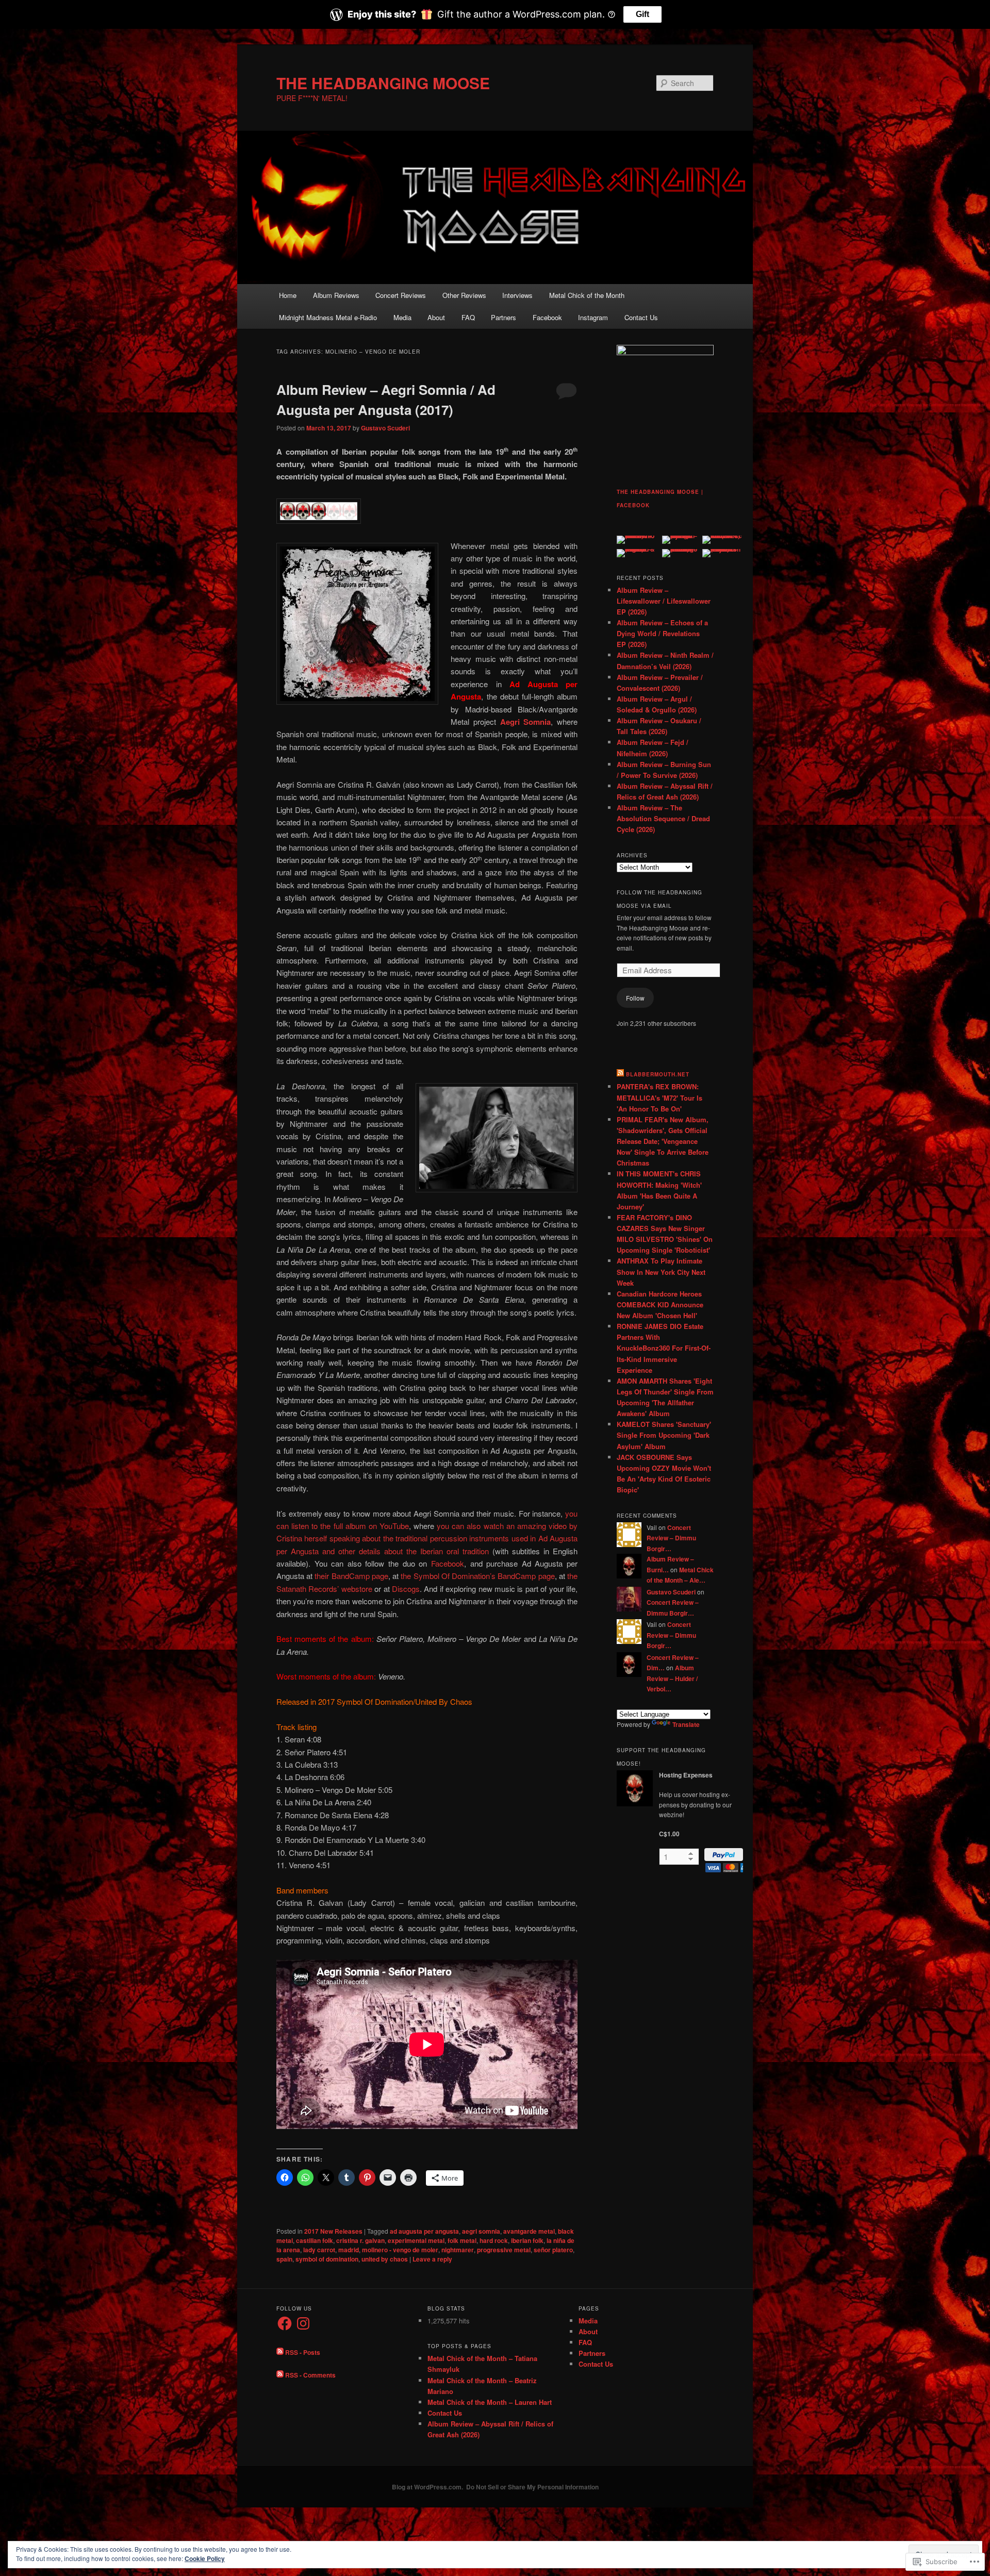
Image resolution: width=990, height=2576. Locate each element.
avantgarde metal (529, 2231)
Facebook (547, 317)
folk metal (462, 2240)
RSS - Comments (310, 2375)
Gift (642, 14)
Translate (686, 1724)
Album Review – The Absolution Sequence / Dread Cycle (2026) (663, 818)
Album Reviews (336, 295)
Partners (504, 317)
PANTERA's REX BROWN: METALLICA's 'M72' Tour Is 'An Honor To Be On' (659, 1097)
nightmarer (458, 2250)
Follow (635, 998)
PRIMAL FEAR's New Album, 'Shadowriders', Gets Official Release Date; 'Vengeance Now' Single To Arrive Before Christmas (663, 1141)
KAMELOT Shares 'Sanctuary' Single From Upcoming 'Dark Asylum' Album (664, 1435)
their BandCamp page (351, 1576)
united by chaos (385, 2259)
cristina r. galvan (360, 2240)
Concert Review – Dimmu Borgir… (671, 1538)
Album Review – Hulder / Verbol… (672, 1678)
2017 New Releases (333, 2231)
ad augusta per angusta (424, 2231)
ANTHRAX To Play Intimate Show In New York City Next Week (661, 1272)
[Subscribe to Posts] (280, 2352)
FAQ (468, 317)
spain (284, 2259)
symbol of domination (327, 2259)
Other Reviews (464, 295)
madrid (349, 2250)
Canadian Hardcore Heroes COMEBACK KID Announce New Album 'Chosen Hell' (660, 1304)
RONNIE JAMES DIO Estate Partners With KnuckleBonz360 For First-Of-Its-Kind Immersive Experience (664, 1348)
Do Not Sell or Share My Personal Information (532, 2487)
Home (288, 295)
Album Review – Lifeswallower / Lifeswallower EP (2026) (664, 601)
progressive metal (504, 2250)
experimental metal (416, 2240)
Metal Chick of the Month (587, 295)
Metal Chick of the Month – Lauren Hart (490, 2402)
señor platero (553, 2250)
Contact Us (641, 317)
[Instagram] (303, 2323)
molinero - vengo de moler (400, 2250)
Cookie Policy (205, 2558)
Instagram (593, 317)
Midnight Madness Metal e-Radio (328, 317)
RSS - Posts (303, 2352)
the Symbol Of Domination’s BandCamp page (477, 1576)
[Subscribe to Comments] (280, 2375)
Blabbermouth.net (658, 1074)
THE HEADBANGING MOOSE (383, 83)
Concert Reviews (401, 295)
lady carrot (319, 2250)
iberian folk (527, 2240)
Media (402, 317)
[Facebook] (285, 2323)
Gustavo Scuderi (385, 428)
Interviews (517, 295)
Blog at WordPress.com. (427, 2487)
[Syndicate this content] (620, 1074)
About (436, 317)
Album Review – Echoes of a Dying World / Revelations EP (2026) (662, 633)
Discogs (406, 1589)
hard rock (494, 2240)
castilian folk (315, 2240)
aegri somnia (481, 2231)
